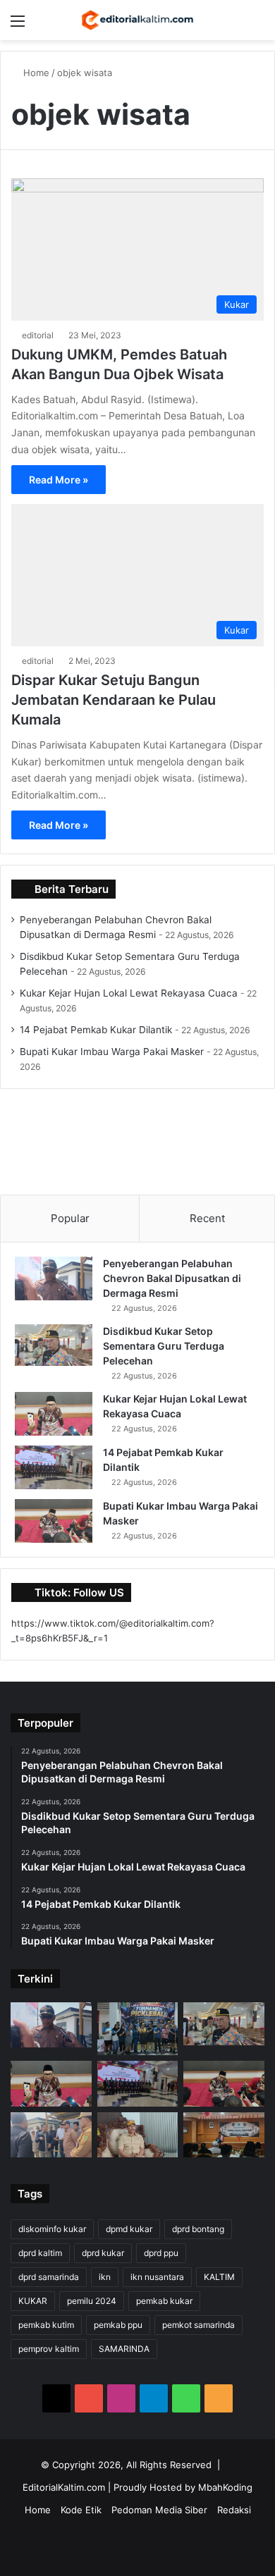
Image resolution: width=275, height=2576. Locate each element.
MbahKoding (225, 2487)
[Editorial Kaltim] (137, 20)
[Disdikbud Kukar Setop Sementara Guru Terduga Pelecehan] (54, 1345)
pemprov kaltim (49, 2349)
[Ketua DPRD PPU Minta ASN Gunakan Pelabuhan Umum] (51, 2135)
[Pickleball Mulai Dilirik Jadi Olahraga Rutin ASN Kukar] (138, 2029)
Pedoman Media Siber (159, 2510)
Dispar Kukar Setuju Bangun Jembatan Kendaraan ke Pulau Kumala (114, 700)
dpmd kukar (129, 2229)
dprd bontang (198, 2229)
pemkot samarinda (198, 2325)
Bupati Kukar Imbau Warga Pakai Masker (112, 1052)
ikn (105, 2277)
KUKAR (33, 2301)
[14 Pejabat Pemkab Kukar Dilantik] (54, 1467)
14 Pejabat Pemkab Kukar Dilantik (96, 1030)
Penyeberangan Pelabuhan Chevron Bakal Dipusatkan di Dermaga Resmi (172, 1278)
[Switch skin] (233, 26)
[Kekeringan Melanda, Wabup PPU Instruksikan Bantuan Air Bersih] (138, 2135)
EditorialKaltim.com (64, 2487)
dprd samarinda (49, 2277)
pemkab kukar (164, 2301)
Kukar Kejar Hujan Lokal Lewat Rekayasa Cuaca (129, 993)
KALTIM (219, 2277)
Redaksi (234, 2510)
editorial (38, 335)
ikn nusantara (157, 2277)
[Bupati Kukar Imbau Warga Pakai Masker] (54, 1521)
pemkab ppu (118, 2325)
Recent (207, 1218)
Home (35, 73)
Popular (70, 1218)
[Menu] (18, 26)
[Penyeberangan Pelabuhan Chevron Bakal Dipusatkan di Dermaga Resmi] (54, 1278)
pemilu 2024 (92, 2301)
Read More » (59, 480)
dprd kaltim (40, 2253)
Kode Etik (81, 2510)
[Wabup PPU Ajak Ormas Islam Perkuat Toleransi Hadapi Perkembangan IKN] (224, 2135)
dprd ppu (161, 2253)
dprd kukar (103, 2253)
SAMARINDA (124, 2349)
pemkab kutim (46, 2325)
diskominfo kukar (52, 2229)
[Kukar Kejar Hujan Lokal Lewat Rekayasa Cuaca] (54, 1414)
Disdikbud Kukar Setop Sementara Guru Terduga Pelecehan (164, 1346)
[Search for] (257, 26)
